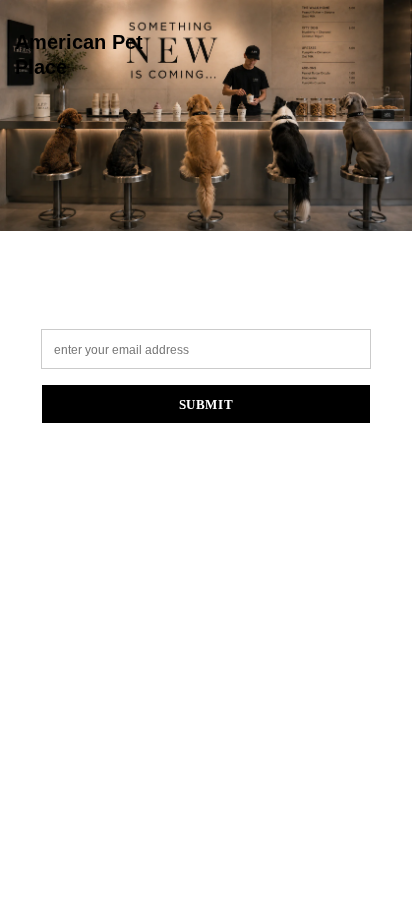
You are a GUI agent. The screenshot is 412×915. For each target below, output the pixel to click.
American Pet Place (79, 54)
